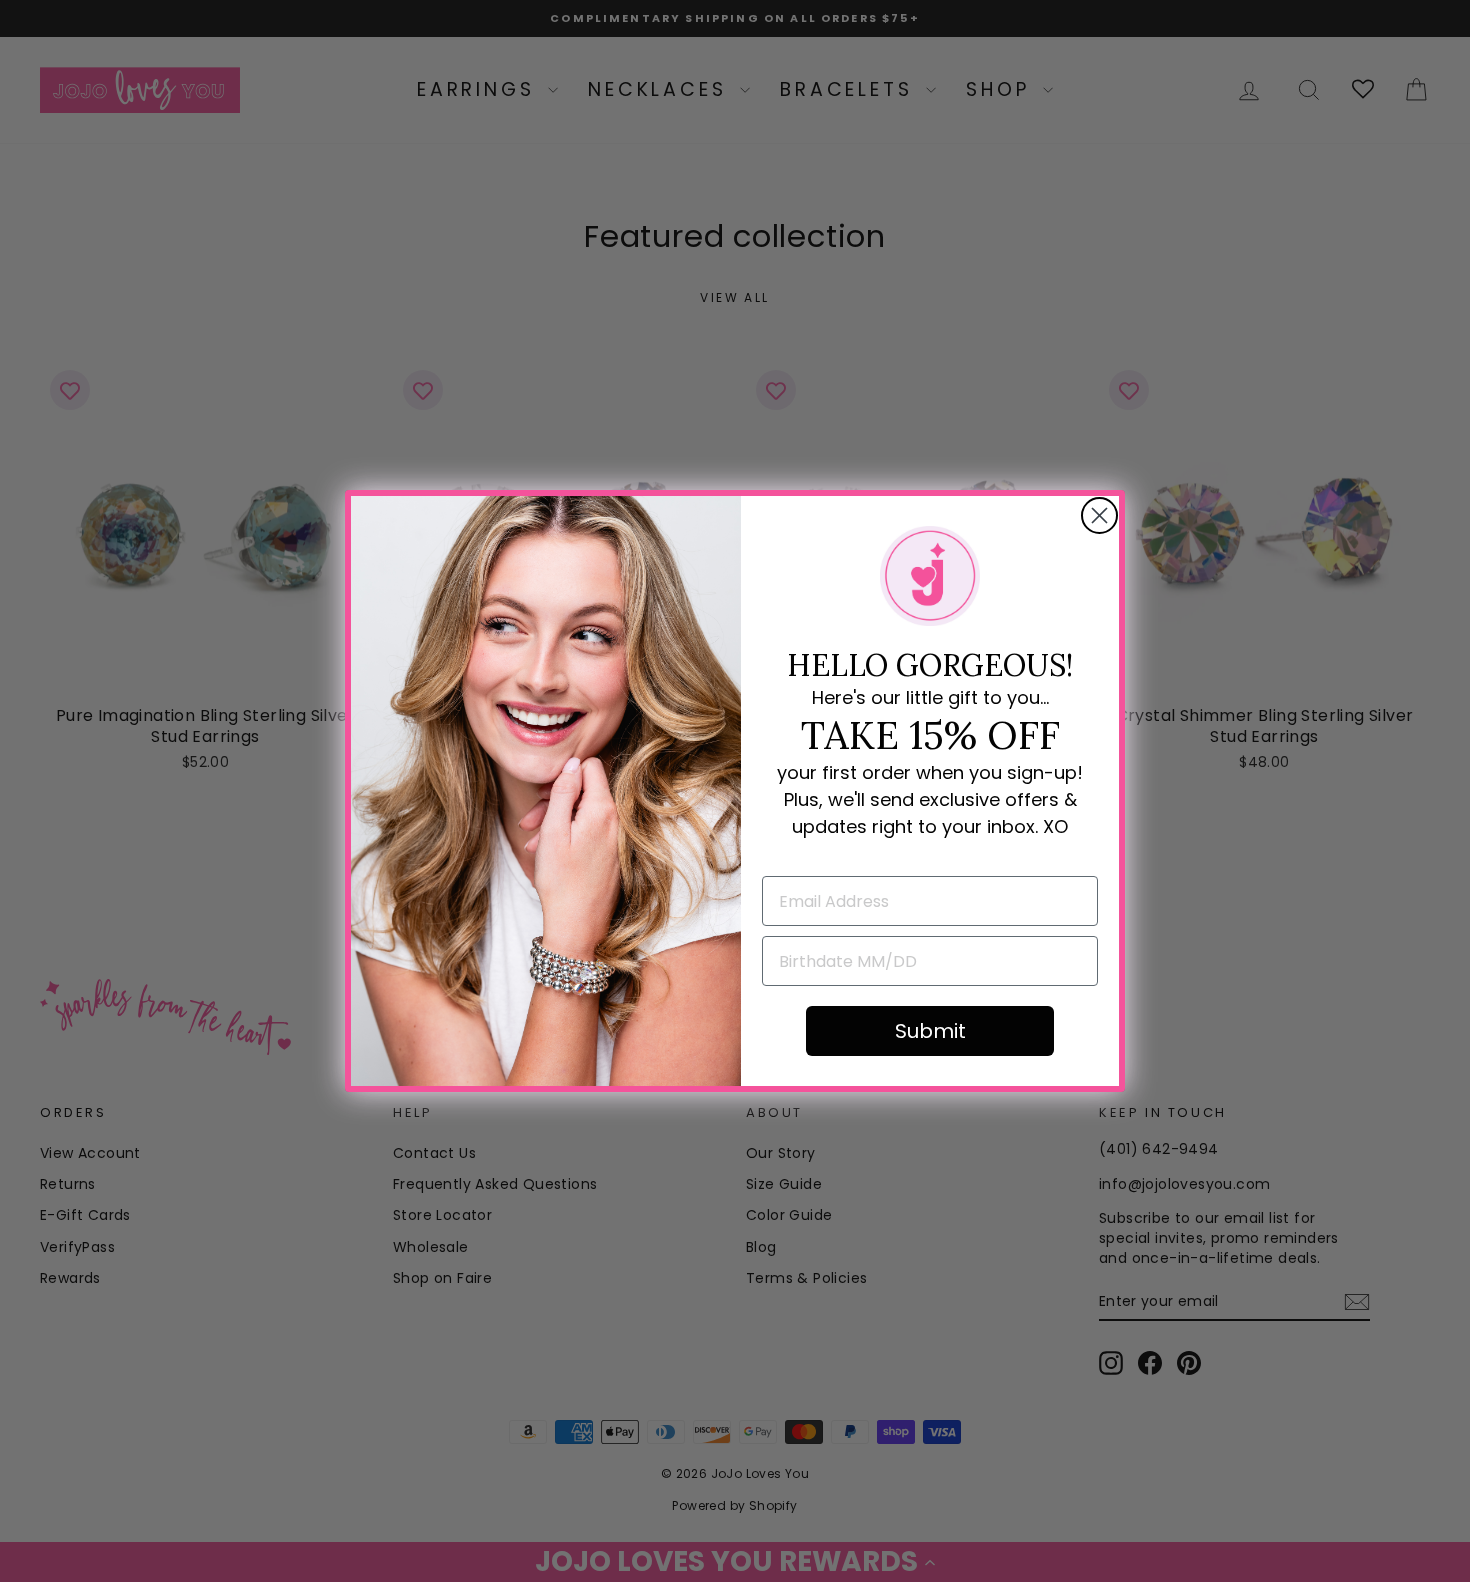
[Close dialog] (1099, 515)
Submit (930, 1031)
